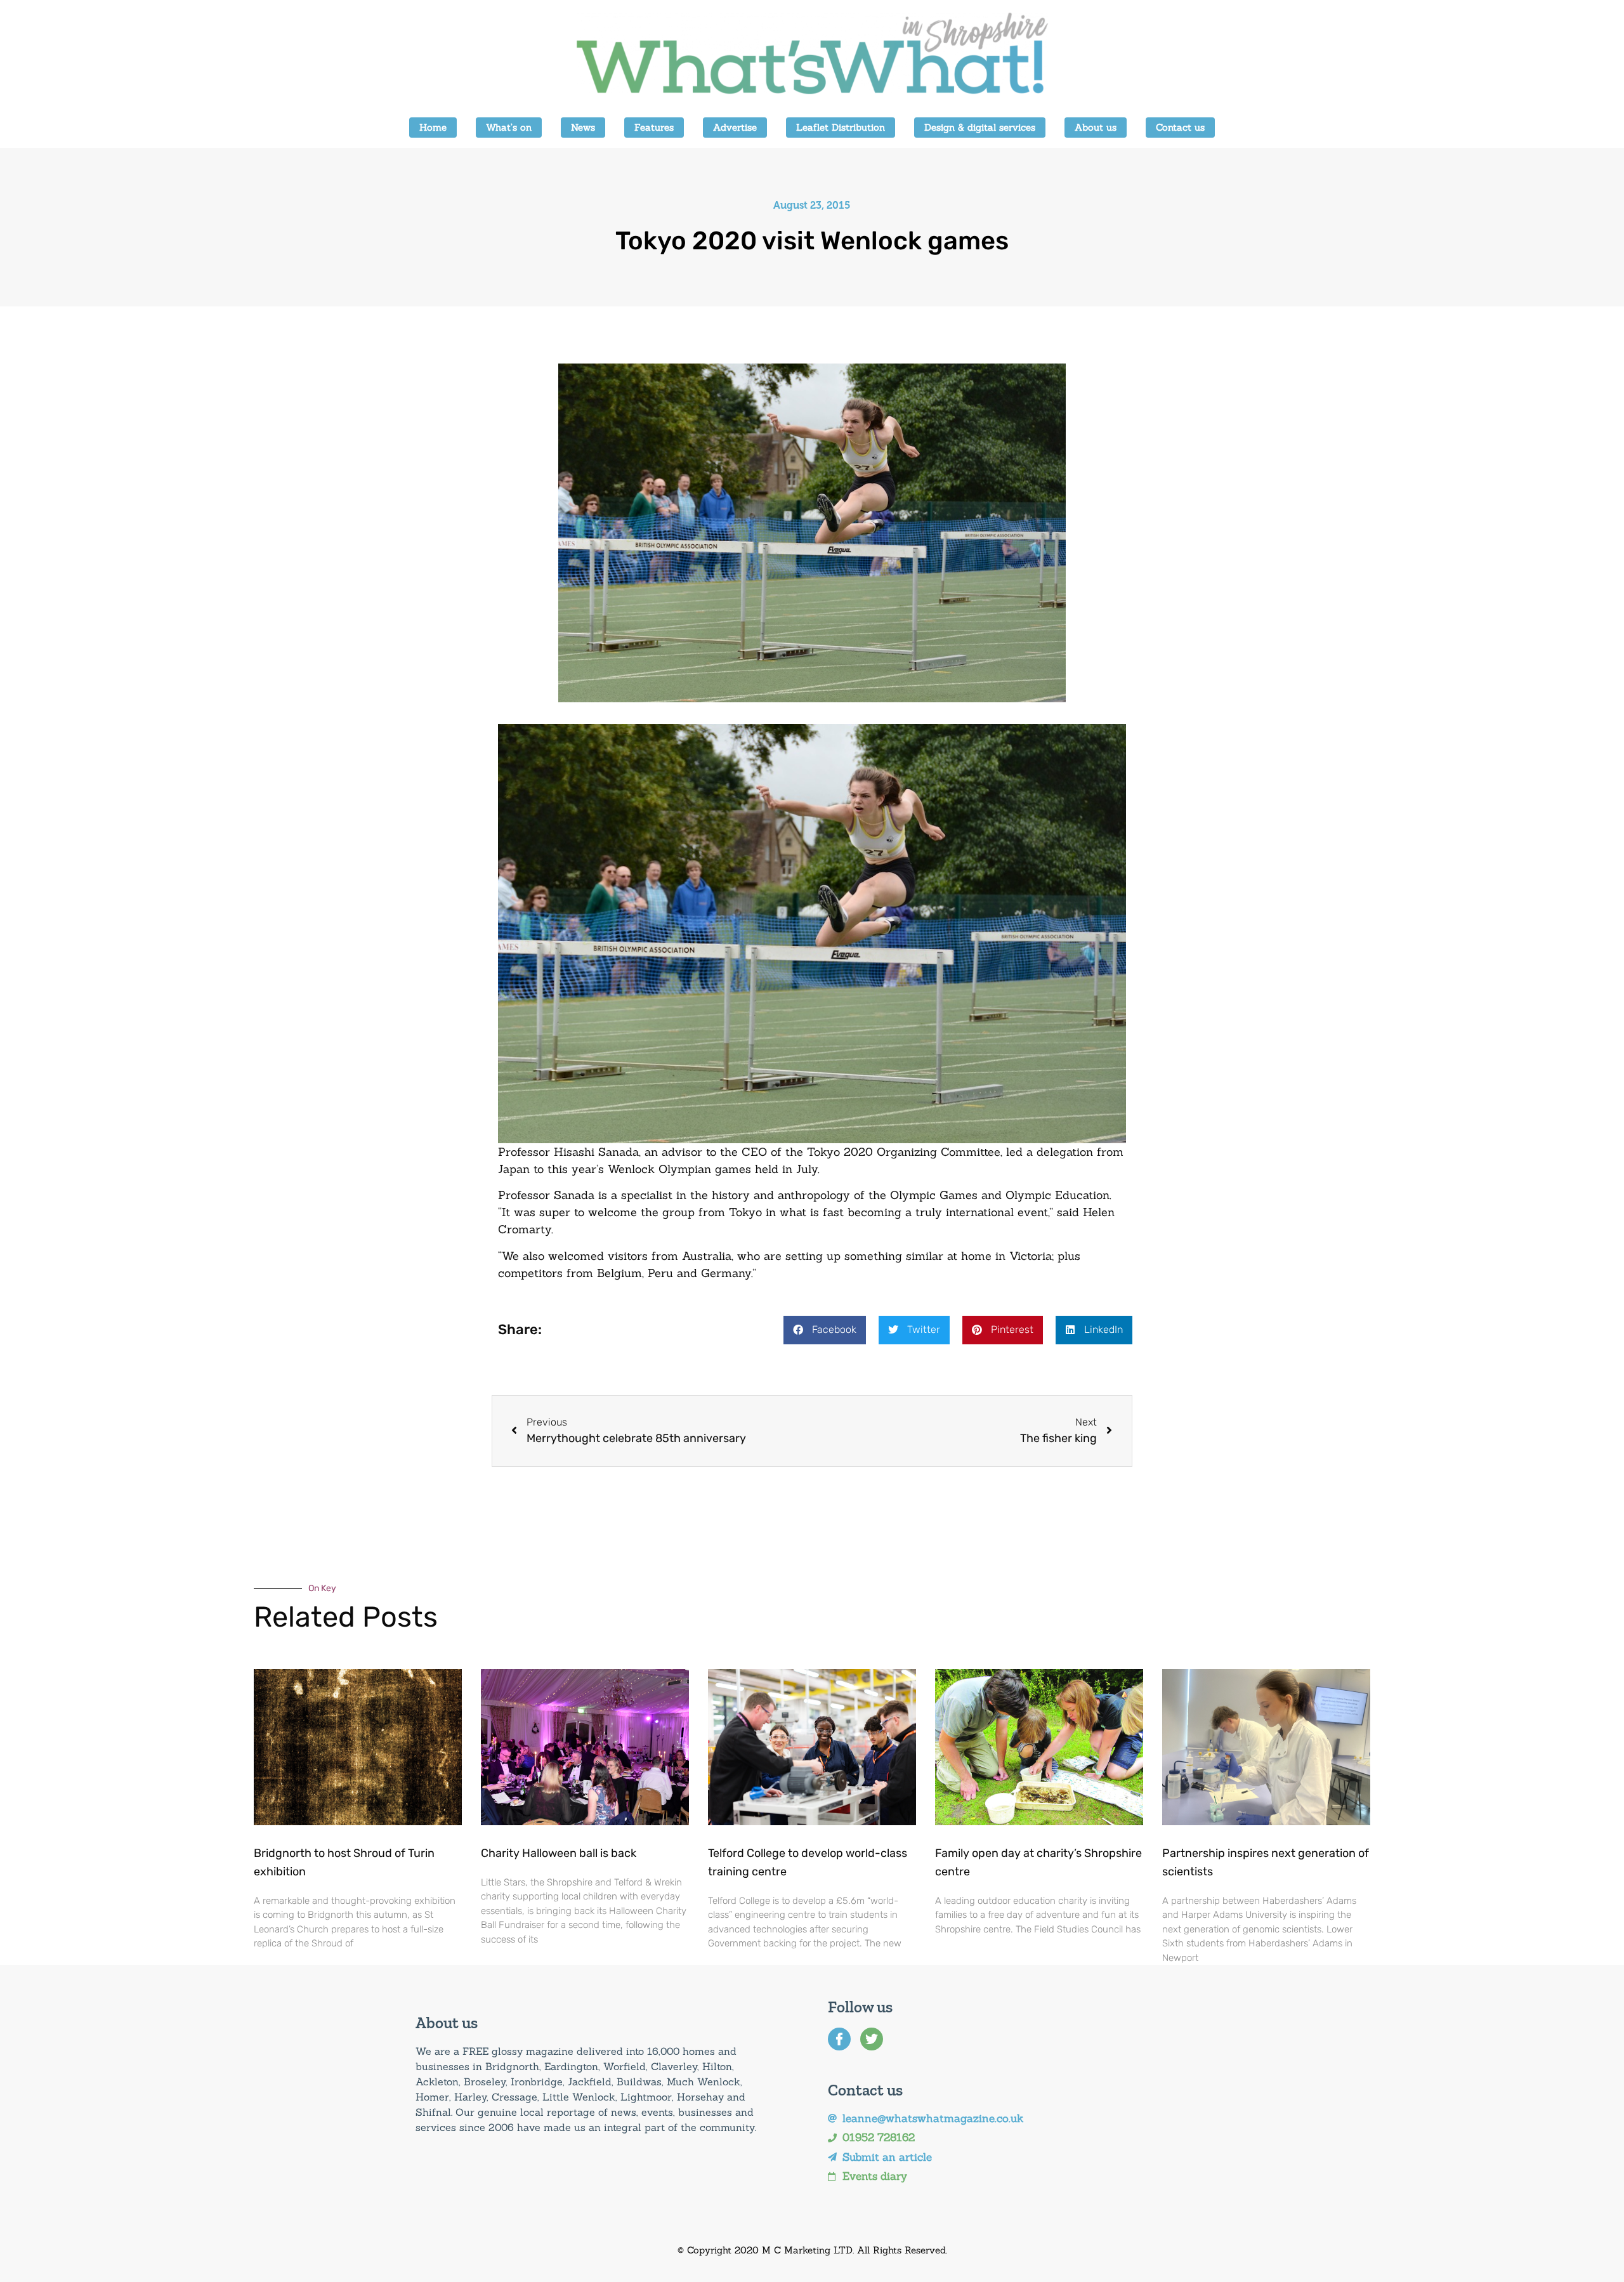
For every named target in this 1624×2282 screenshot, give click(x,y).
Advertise (735, 127)
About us (1096, 127)
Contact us (1180, 127)
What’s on (509, 127)
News (583, 127)
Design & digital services (980, 127)
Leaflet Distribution (841, 127)
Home (433, 127)
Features (654, 127)
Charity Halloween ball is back (559, 1853)
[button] (825, 1330)
